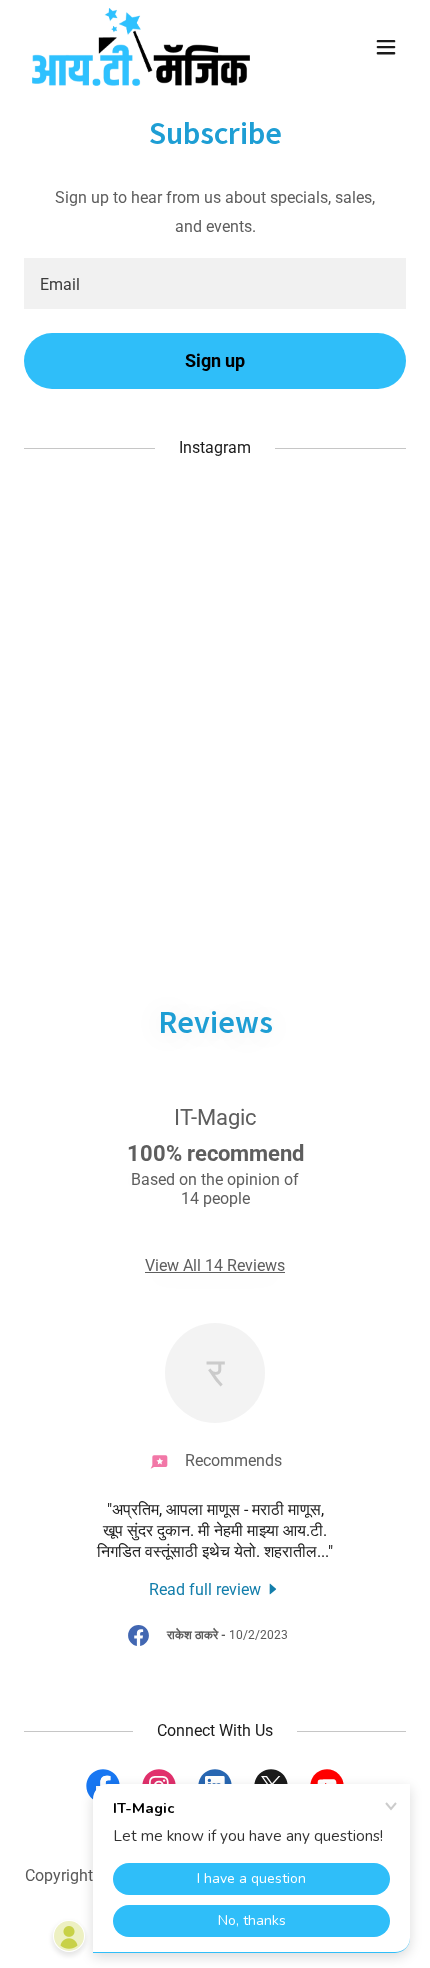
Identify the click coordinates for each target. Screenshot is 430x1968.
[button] (386, 47)
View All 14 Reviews (215, 1265)
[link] (141, 47)
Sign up (215, 360)
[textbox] (215, 283)
